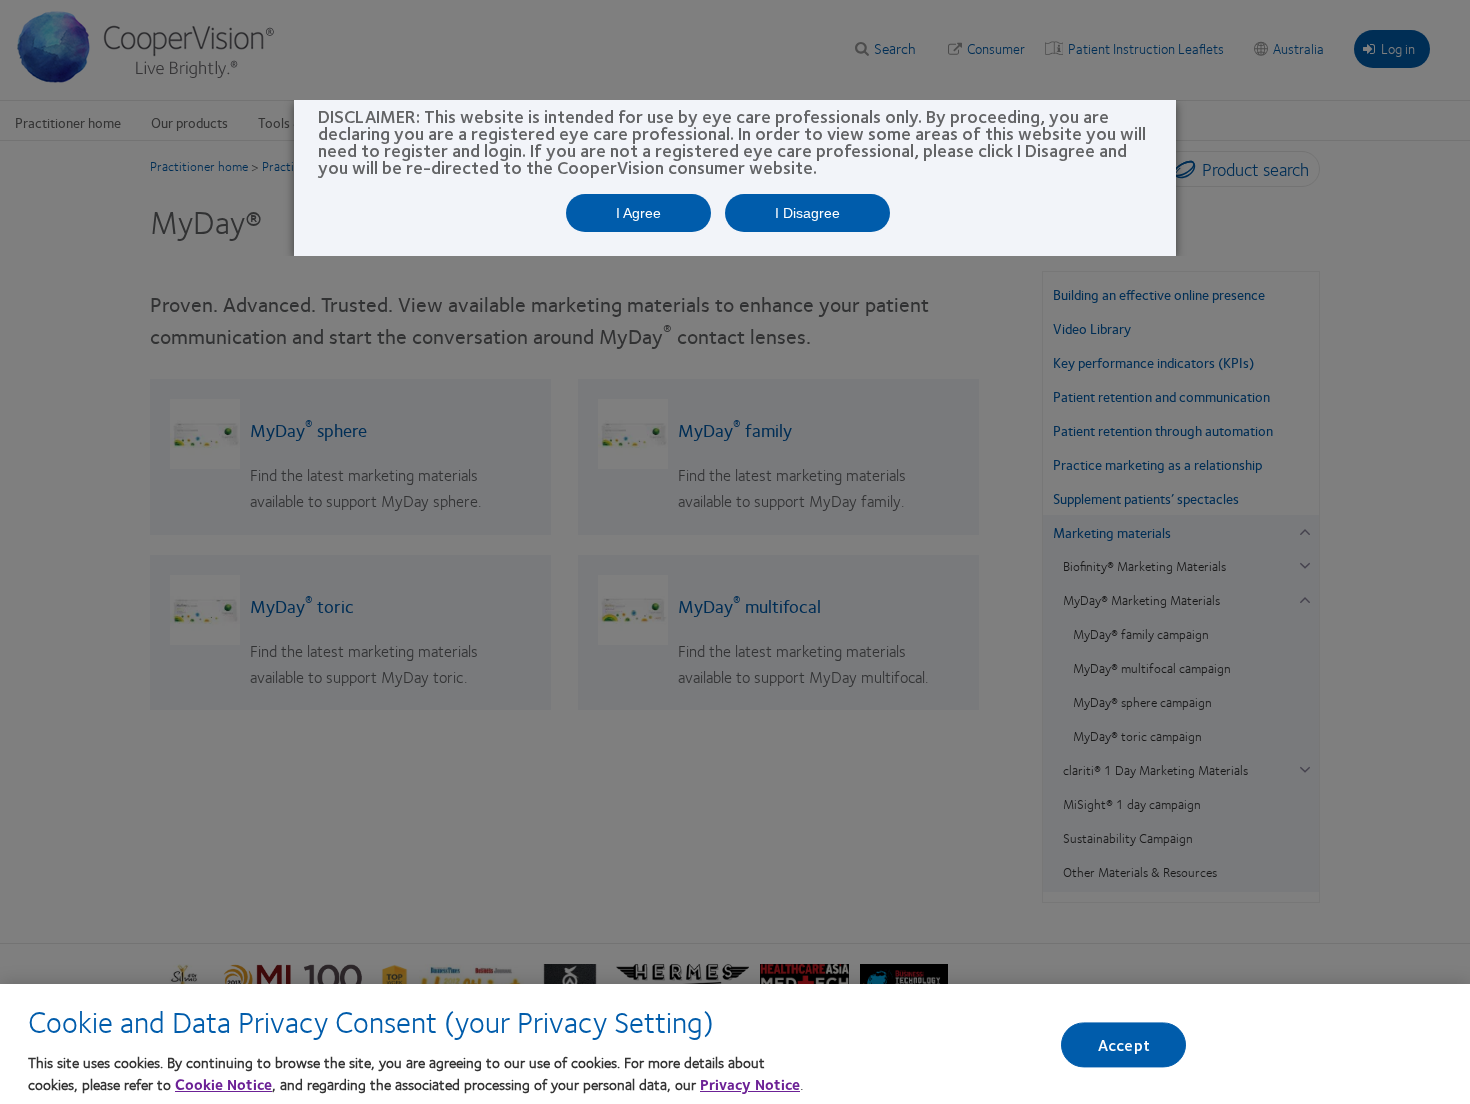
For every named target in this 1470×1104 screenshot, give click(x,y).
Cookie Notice (223, 1084)
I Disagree (807, 213)
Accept (1124, 1044)
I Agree (638, 213)
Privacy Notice (750, 1084)
